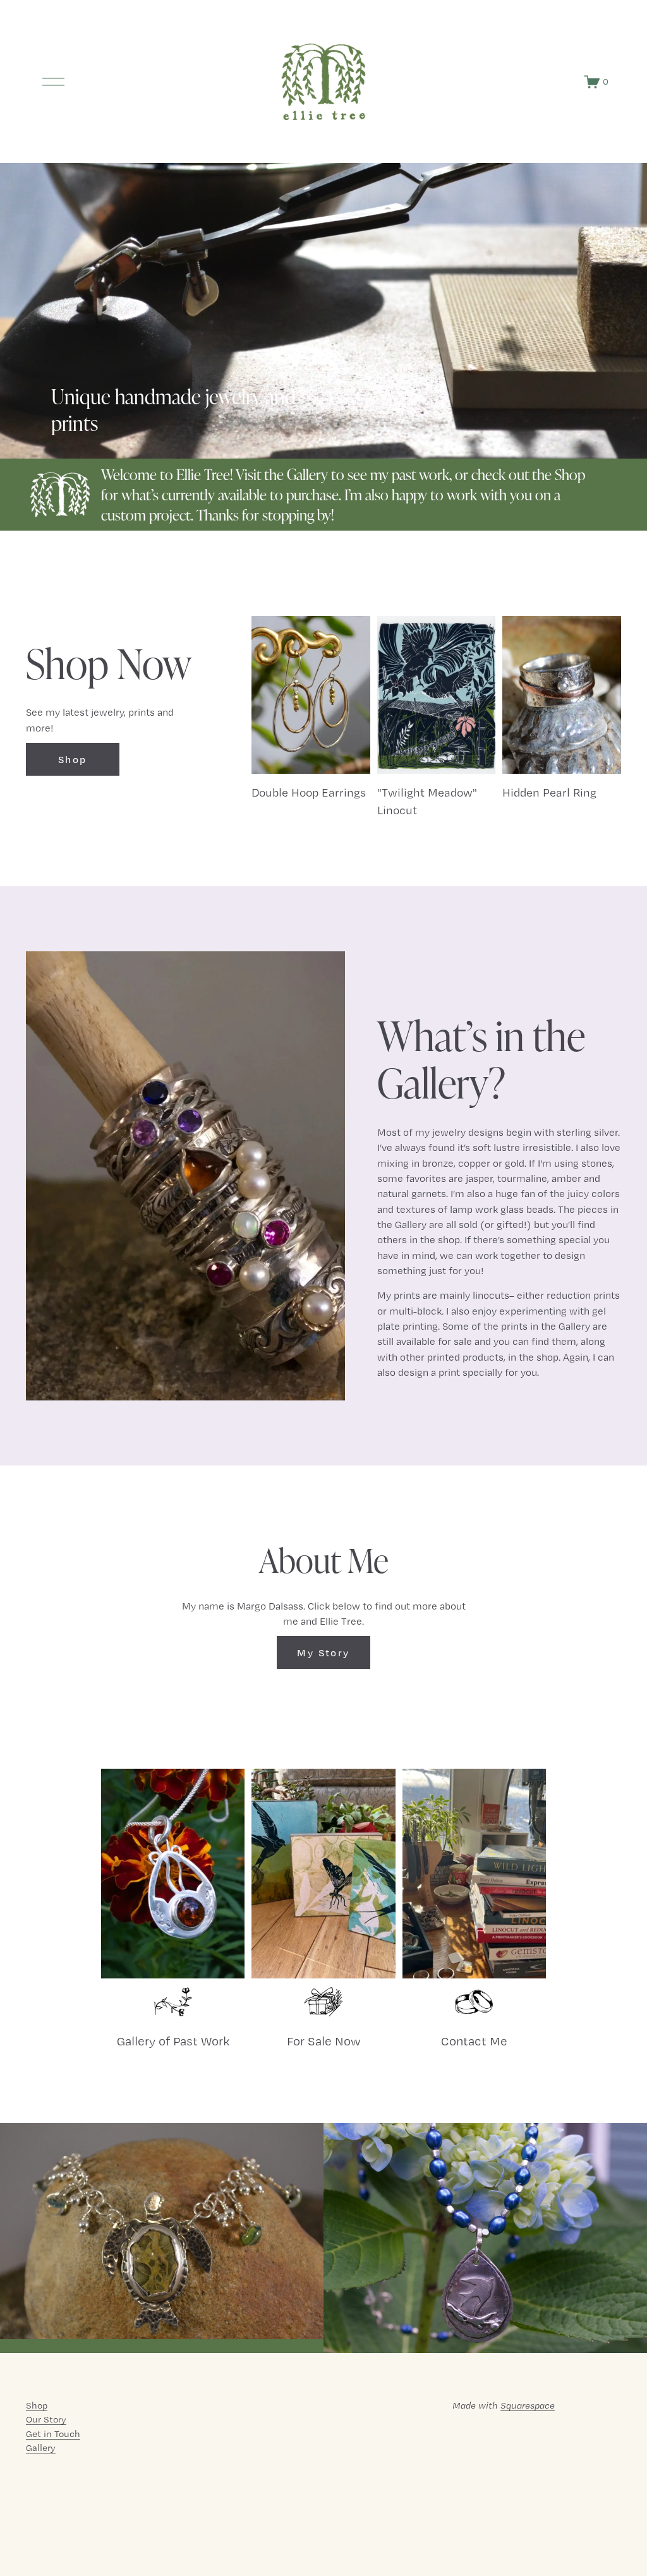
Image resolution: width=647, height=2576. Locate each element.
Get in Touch (53, 2434)
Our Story (46, 2419)
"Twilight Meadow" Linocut (427, 801)
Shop (73, 759)
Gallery (41, 2448)
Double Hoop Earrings (309, 792)
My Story (323, 1652)
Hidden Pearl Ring (549, 792)
